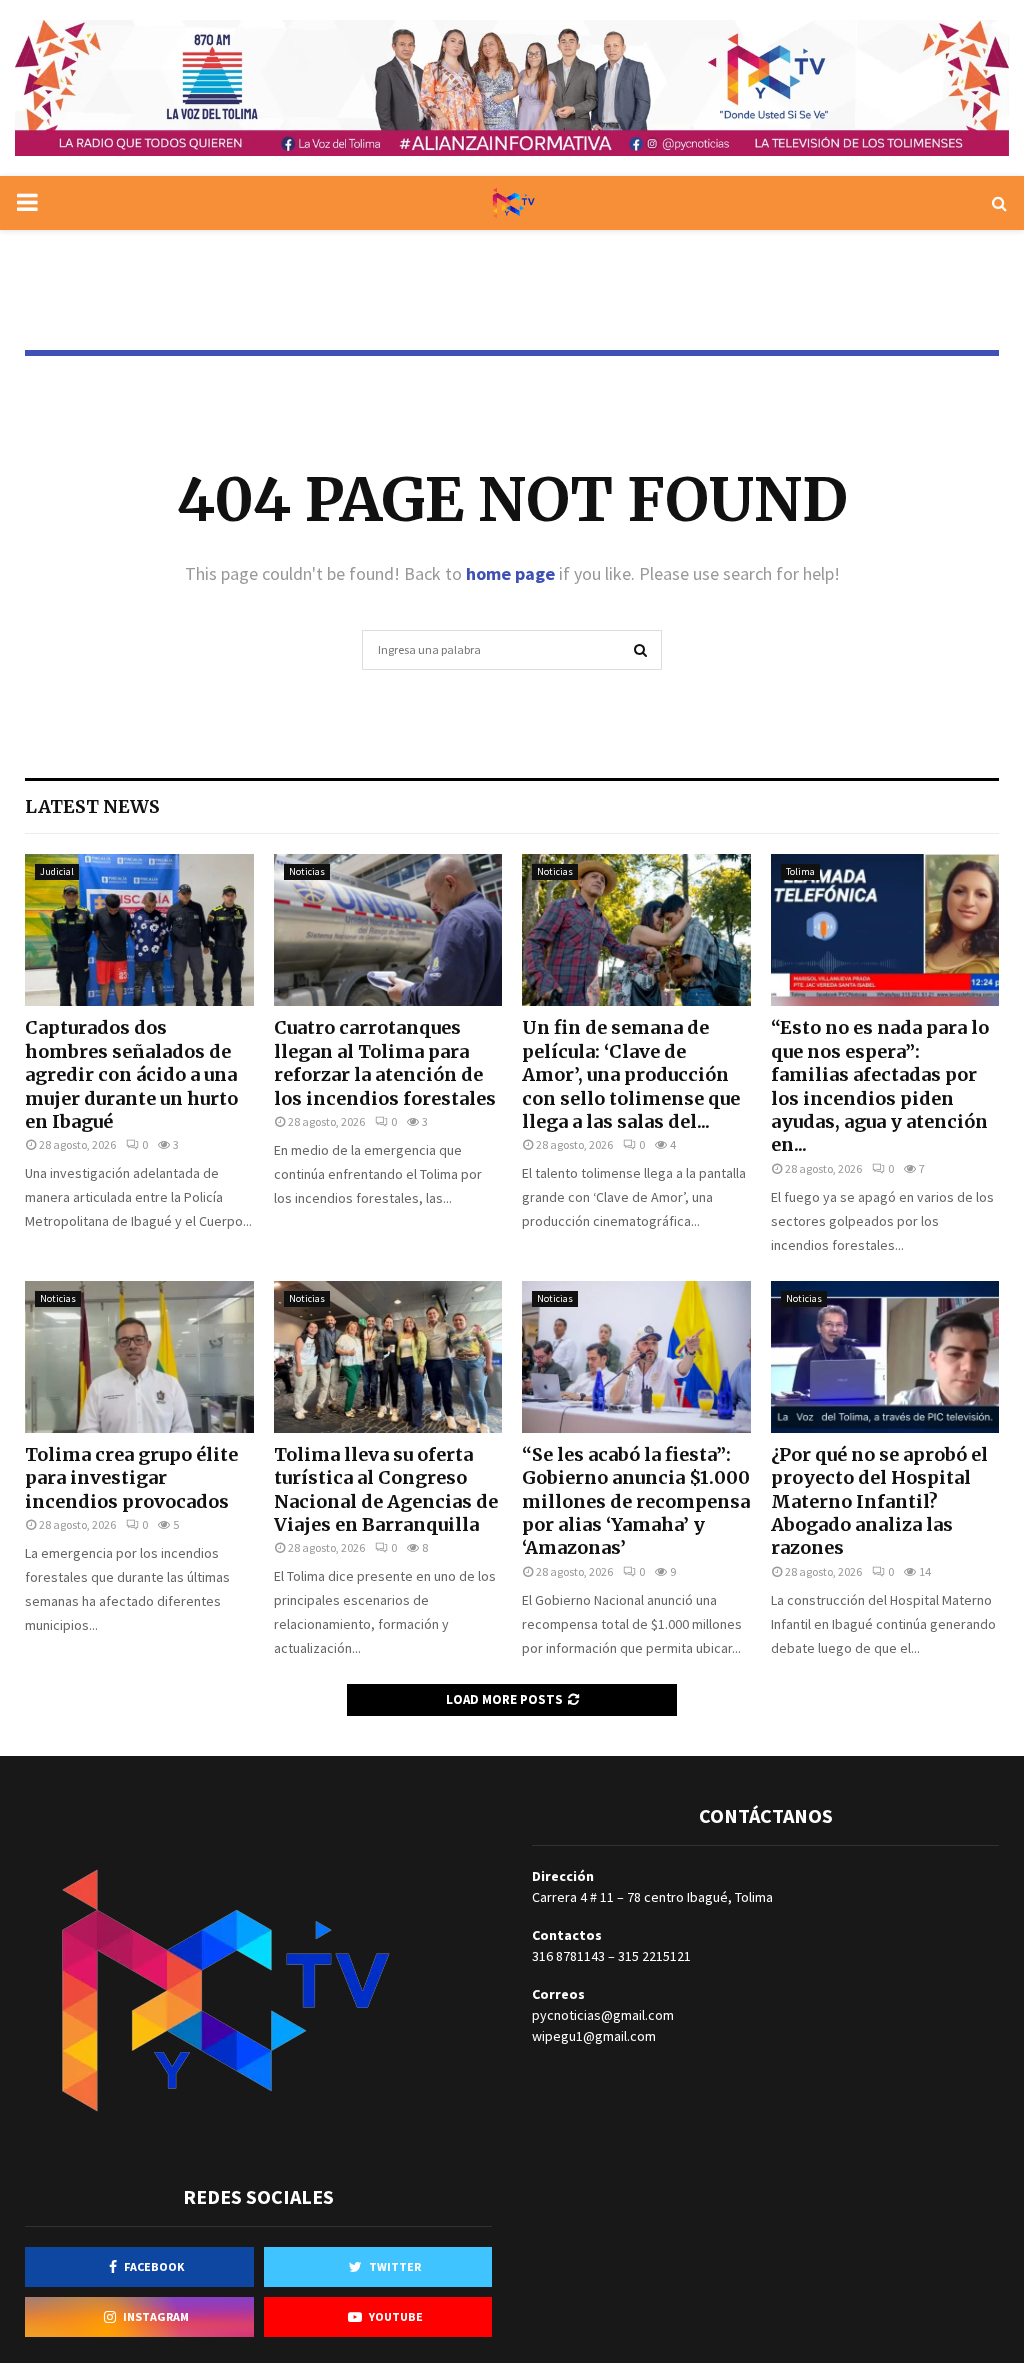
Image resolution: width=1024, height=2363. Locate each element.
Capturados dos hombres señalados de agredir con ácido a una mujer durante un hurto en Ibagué (131, 1074)
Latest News (92, 806)
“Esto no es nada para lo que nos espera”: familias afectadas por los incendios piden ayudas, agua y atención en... (880, 1086)
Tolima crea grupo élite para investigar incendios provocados (131, 1478)
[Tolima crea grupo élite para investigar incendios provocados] (139, 1357)
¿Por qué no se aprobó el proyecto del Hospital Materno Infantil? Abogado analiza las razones (879, 1501)
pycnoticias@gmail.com (603, 2015)
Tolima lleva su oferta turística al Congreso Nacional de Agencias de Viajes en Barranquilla (386, 1489)
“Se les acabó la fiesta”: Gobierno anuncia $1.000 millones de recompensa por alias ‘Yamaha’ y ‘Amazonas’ (636, 1501)
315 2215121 (654, 1956)
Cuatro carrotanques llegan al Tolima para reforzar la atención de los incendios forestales (385, 1062)
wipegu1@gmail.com (594, 2036)
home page (510, 573)
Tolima (800, 871)
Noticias (307, 871)
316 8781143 (568, 1956)
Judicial (57, 871)
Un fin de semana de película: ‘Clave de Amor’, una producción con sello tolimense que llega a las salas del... (631, 1074)
